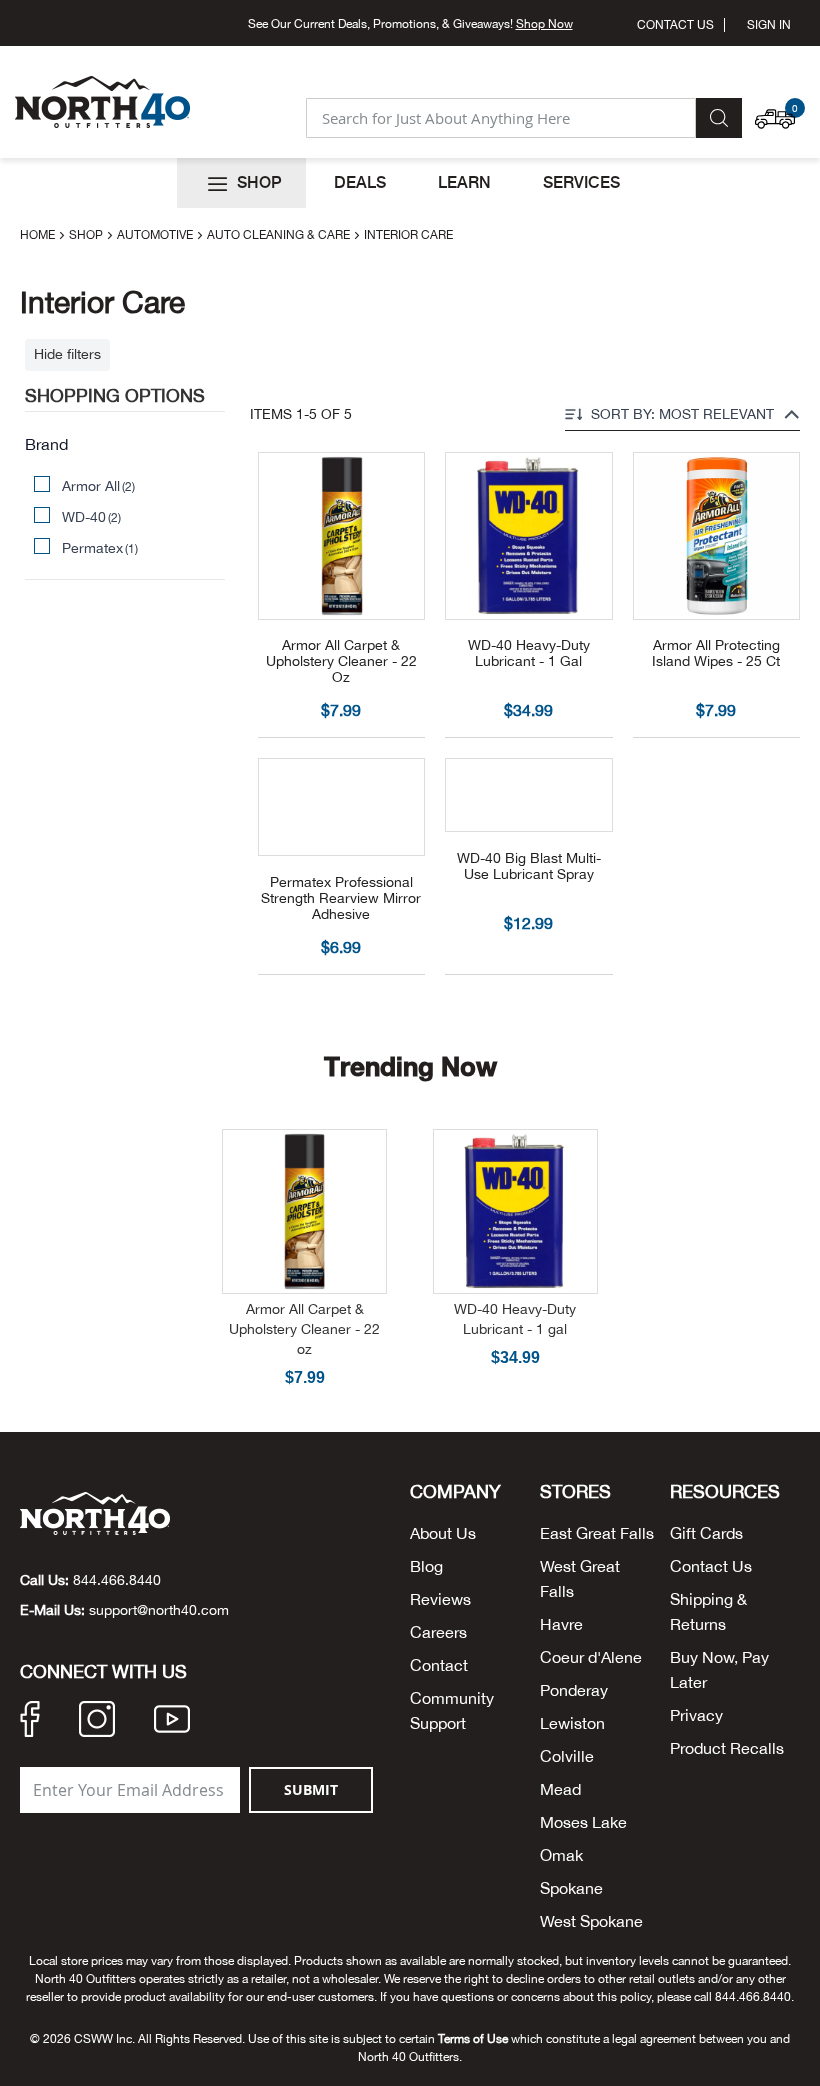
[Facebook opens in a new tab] (30, 1722)
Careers (438, 1632)
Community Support (452, 1710)
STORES (575, 1492)
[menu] (410, 183)
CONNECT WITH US (103, 1672)
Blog (426, 1566)
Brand (46, 444)
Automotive (156, 235)
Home (39, 235)
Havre (561, 1624)
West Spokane (591, 1921)
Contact (439, 1665)
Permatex (100, 548)
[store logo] (102, 102)
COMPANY (455, 1492)
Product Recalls (727, 1748)
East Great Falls (597, 1533)
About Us (443, 1533)
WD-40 (92, 517)
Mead (560, 1789)
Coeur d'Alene (591, 1657)
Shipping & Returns (708, 1611)
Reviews (440, 1599)
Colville (567, 1756)
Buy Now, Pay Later (719, 1669)
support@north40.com (159, 1610)
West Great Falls (580, 1578)
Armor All (99, 486)
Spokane (571, 1888)
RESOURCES (725, 1492)
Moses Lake (583, 1822)
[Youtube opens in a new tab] (172, 1722)
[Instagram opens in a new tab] (97, 1722)
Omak (561, 1855)
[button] (780, 109)
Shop (87, 235)
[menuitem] (241, 183)
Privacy (696, 1715)
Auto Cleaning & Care (280, 235)
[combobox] (501, 118)
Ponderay (574, 1690)
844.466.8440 (117, 1580)
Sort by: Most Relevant (682, 414)
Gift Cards (706, 1533)
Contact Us (675, 25)
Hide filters (67, 354)
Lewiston (572, 1723)
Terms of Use (473, 2039)
